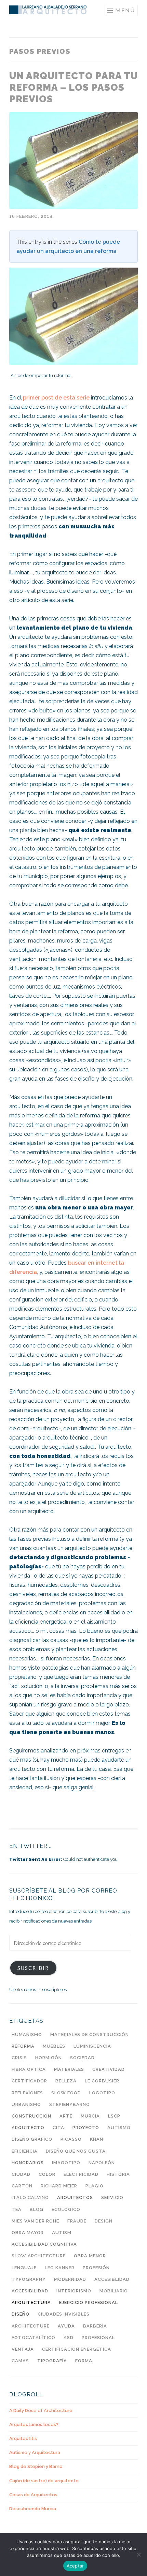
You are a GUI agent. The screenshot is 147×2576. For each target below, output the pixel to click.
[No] (138, 2555)
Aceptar (75, 2566)
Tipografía (52, 2361)
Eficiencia (25, 2151)
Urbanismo (26, 2104)
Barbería (95, 2326)
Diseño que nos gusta (76, 2151)
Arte (66, 2116)
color (47, 2174)
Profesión (96, 2268)
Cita (58, 2128)
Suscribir (33, 1968)
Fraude (77, 2221)
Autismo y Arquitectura (35, 2452)
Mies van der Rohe (35, 2221)
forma (84, 2361)
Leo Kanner (60, 2268)
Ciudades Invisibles (64, 2314)
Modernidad (70, 2279)
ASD (69, 2338)
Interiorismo (74, 2291)
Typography (29, 2279)
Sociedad (82, 2058)
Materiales (69, 2069)
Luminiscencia (92, 2046)
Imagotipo (66, 2163)
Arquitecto (28, 2128)
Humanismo (27, 2035)
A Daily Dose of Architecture (41, 2411)
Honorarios (28, 2163)
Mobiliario (114, 2291)
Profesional (98, 2338)
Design (104, 2221)
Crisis (19, 2058)
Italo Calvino (30, 2197)
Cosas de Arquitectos (33, 2495)
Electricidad (81, 2174)
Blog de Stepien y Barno (36, 2466)
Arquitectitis (23, 2438)
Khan (97, 2139)
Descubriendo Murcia (33, 2509)
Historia (118, 2174)
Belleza (66, 2081)
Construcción (31, 2116)
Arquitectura (31, 2302)
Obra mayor (28, 2233)
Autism (62, 2233)
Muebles (54, 2046)
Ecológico (66, 2209)
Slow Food (66, 2093)
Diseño (21, 2314)
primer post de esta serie (56, 398)
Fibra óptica (29, 2069)
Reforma (23, 2046)
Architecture (31, 2326)
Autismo (119, 2128)
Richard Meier (59, 2186)
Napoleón (102, 2163)
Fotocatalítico (34, 2338)
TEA (17, 2209)
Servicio (112, 2197)
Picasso (71, 2139)
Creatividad (109, 2069)
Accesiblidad (112, 2279)
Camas (20, 2361)
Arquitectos (75, 2197)
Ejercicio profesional (89, 2302)
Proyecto (86, 2128)
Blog (37, 2209)
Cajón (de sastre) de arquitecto (44, 2481)
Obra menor (90, 2256)
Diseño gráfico (32, 2139)
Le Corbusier (102, 2081)
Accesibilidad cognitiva (44, 2244)
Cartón (22, 2186)
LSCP (114, 2116)
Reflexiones (27, 2093)
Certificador (29, 2081)
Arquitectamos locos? (34, 2424)
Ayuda (66, 2326)
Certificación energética (77, 2349)
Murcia (90, 2116)
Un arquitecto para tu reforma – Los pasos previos (73, 87)
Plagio (95, 2186)
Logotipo (102, 2093)
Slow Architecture (39, 2256)
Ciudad (21, 2174)
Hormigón (49, 2058)
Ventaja (23, 2349)
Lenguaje (24, 2268)
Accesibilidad (30, 2291)
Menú (125, 10)
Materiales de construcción (90, 2035)
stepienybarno (70, 2104)
